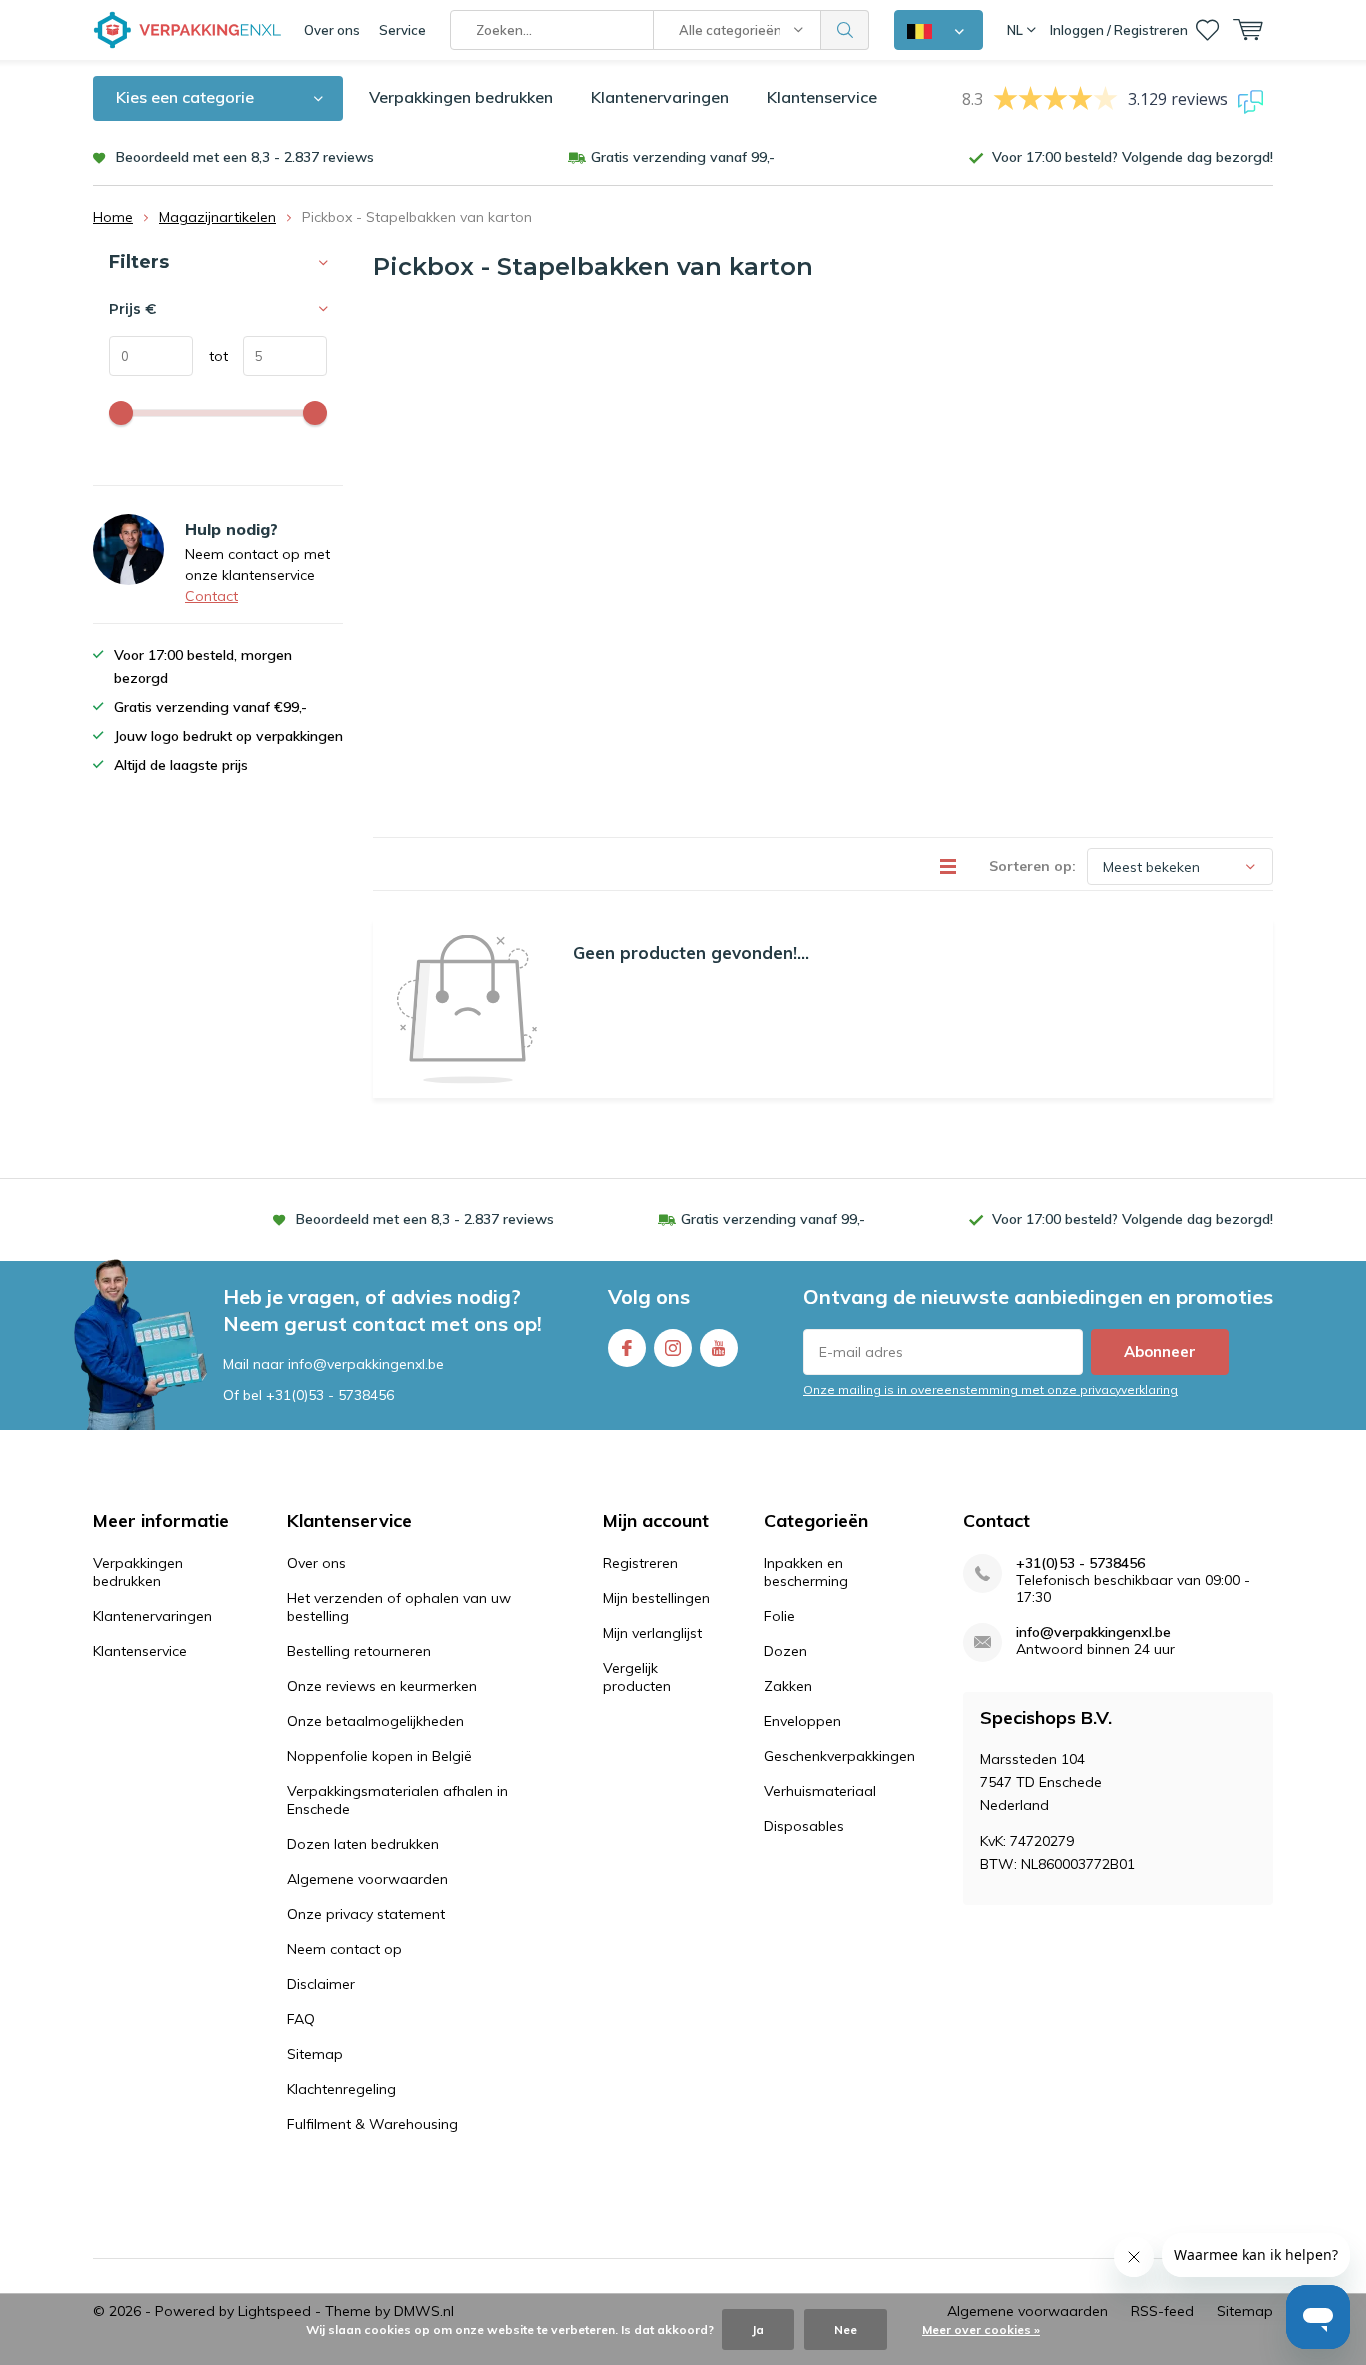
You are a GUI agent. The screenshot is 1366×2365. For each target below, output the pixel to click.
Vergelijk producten (637, 1677)
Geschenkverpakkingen (839, 1756)
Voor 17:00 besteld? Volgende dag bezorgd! (1132, 157)
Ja (758, 2329)
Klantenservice (822, 97)
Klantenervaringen (660, 97)
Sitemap (315, 2054)
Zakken (788, 1686)
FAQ (301, 2019)
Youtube (719, 1348)
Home (113, 217)
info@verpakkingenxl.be (1093, 1632)
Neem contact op (344, 1949)
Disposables (804, 1826)
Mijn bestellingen (656, 1598)
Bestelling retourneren (359, 1651)
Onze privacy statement (366, 1914)
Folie (779, 1616)
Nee (845, 2329)
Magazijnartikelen (217, 217)
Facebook (627, 1348)
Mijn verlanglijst (652, 1633)
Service (402, 30)
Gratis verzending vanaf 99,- (683, 157)
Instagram (673, 1348)
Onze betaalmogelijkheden (375, 1721)
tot (210, 356)
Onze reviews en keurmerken (382, 1686)
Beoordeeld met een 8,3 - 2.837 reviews (245, 157)
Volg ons (649, 1296)
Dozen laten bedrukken (363, 1844)
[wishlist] (1207, 30)
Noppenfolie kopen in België (379, 1756)
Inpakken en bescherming (806, 1572)
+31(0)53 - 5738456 (330, 1395)
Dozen (785, 1651)
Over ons (332, 30)
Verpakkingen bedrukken (461, 97)
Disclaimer (321, 1984)
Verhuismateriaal (820, 1791)
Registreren (640, 1563)
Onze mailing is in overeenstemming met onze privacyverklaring (990, 1389)
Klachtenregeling (341, 2089)
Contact (211, 596)
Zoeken (845, 30)
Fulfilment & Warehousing (372, 2124)
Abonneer (1160, 1351)
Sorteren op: (1032, 866)
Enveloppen (802, 1721)
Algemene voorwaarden (367, 1879)
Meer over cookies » (981, 2329)
